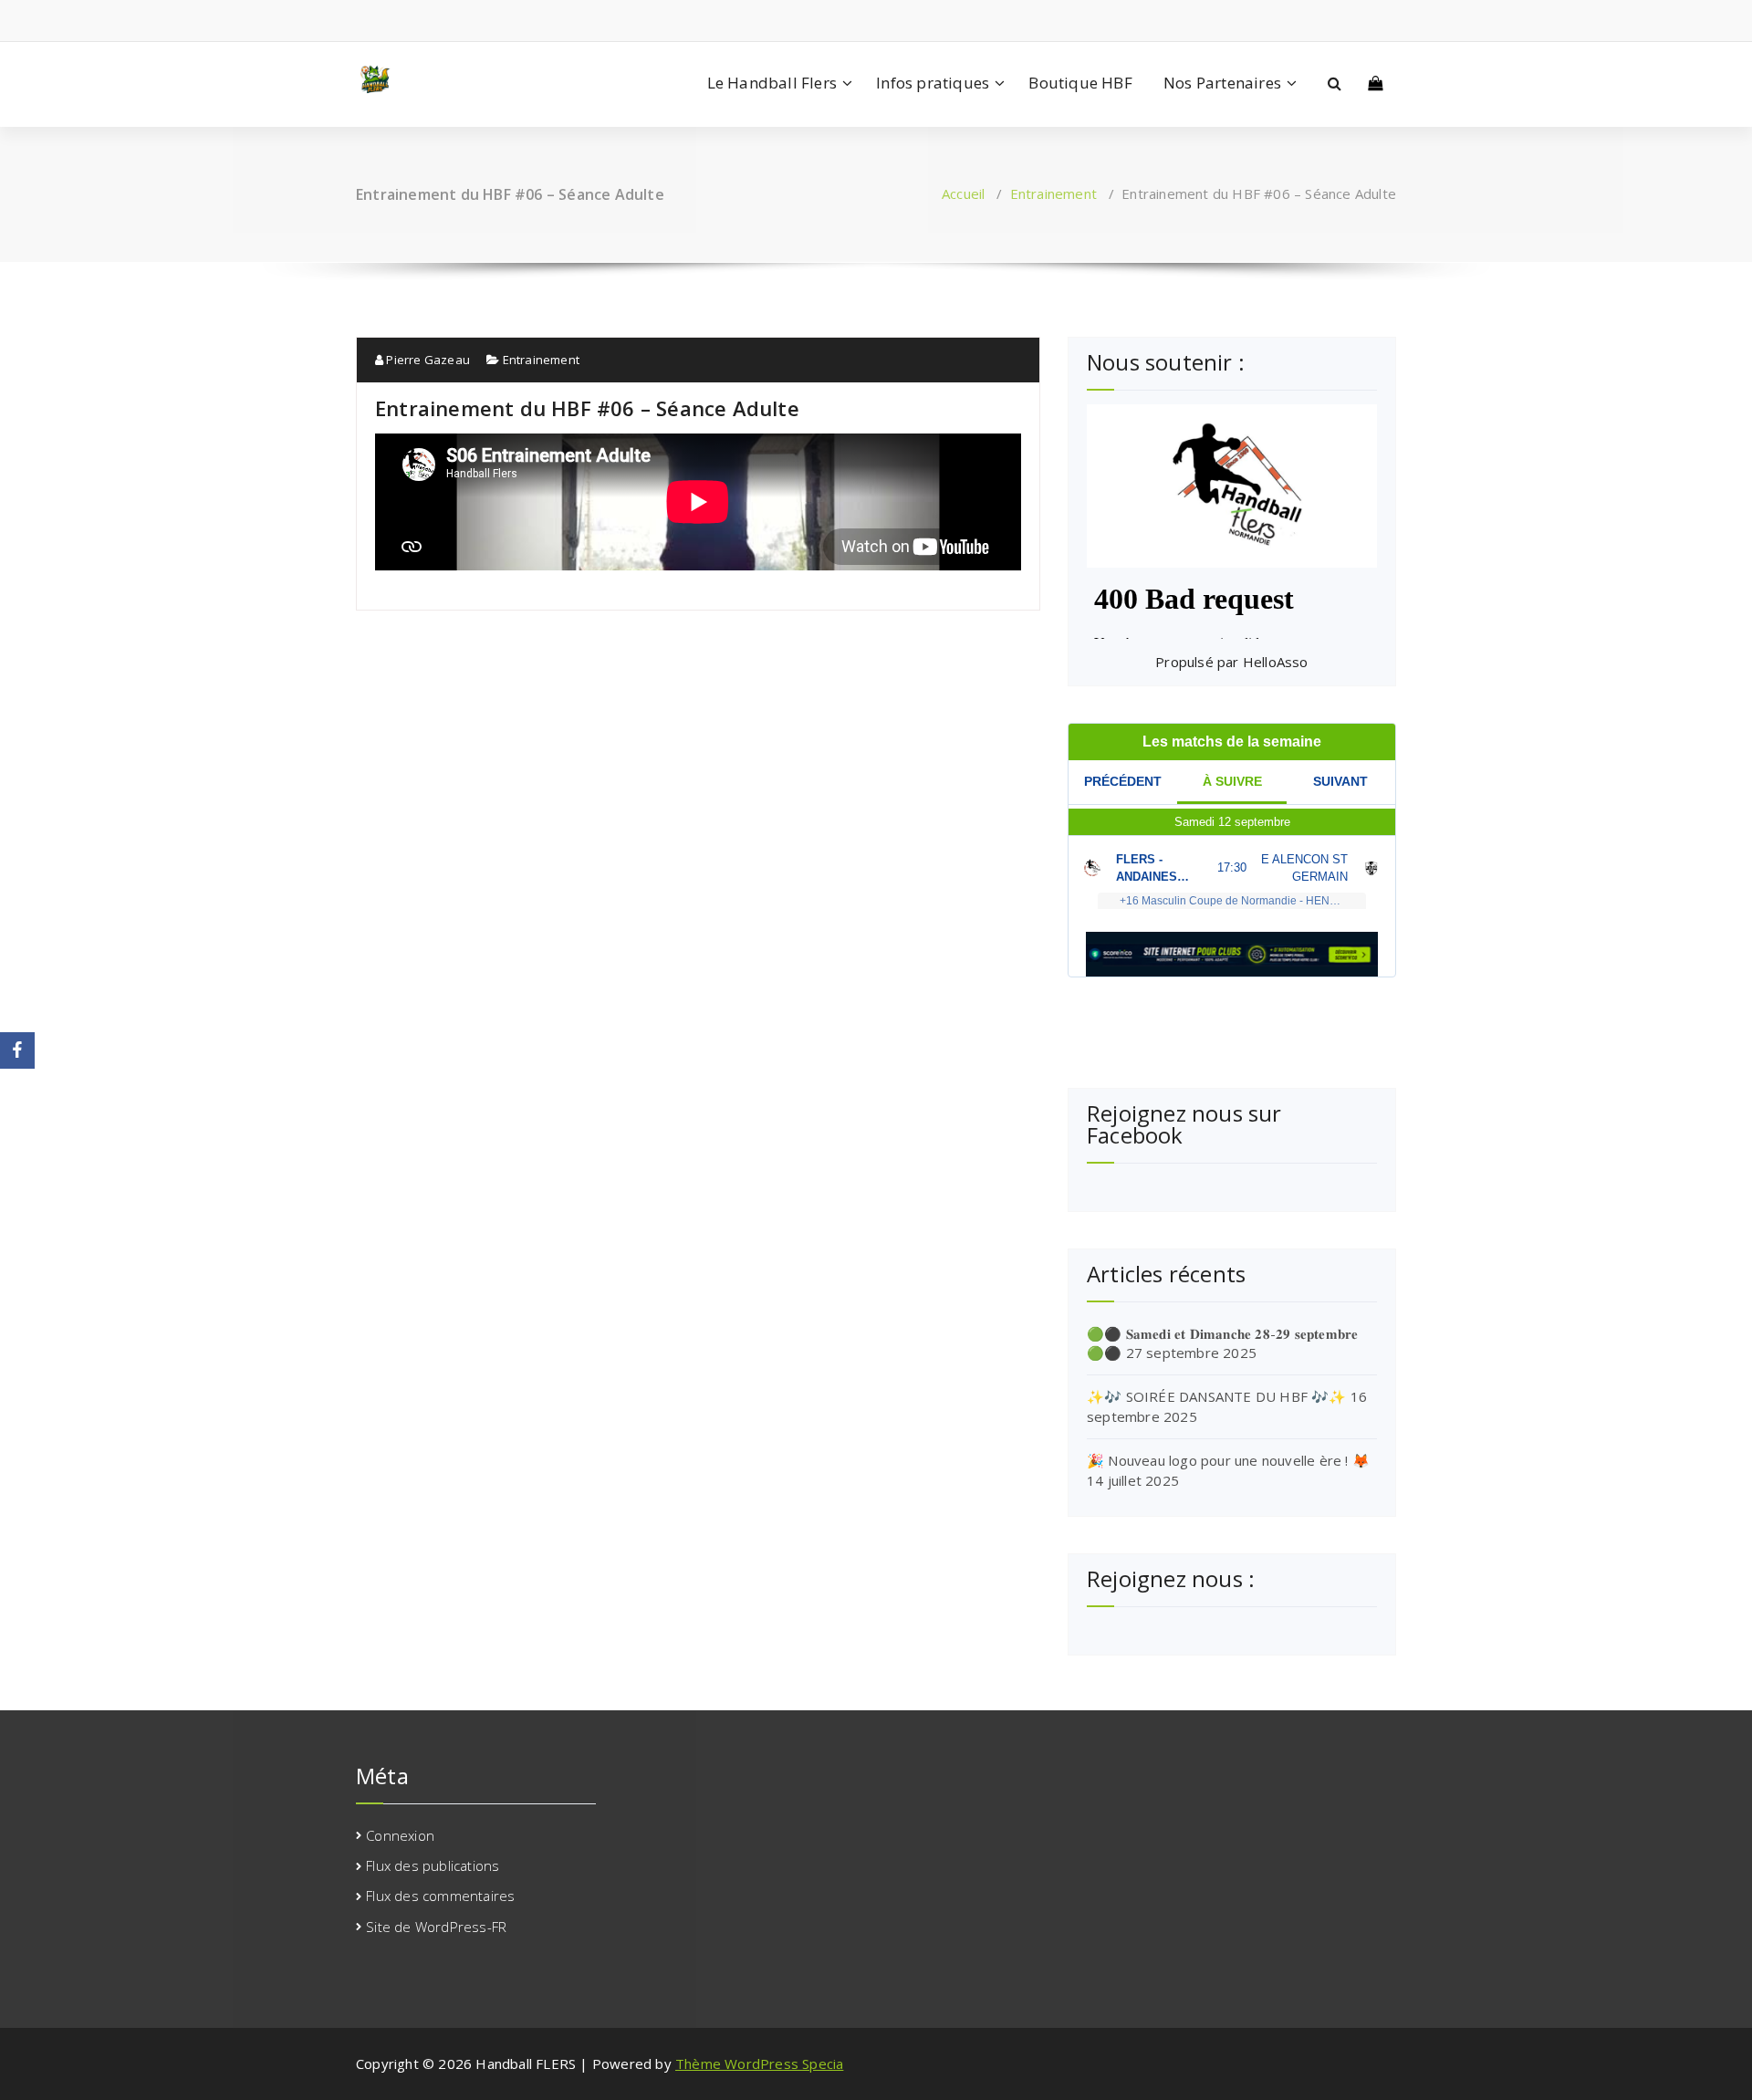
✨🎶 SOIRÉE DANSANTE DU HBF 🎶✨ (1217, 1396)
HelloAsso (1276, 662)
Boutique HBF (1080, 83)
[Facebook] (17, 1050)
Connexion (400, 1835)
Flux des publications (433, 1865)
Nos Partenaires (1222, 83)
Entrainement (1053, 193)
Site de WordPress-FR (436, 1927)
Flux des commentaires (440, 1896)
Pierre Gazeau (427, 360)
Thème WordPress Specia (759, 2063)
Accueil (963, 193)
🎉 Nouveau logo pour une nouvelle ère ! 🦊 (1228, 1460)
